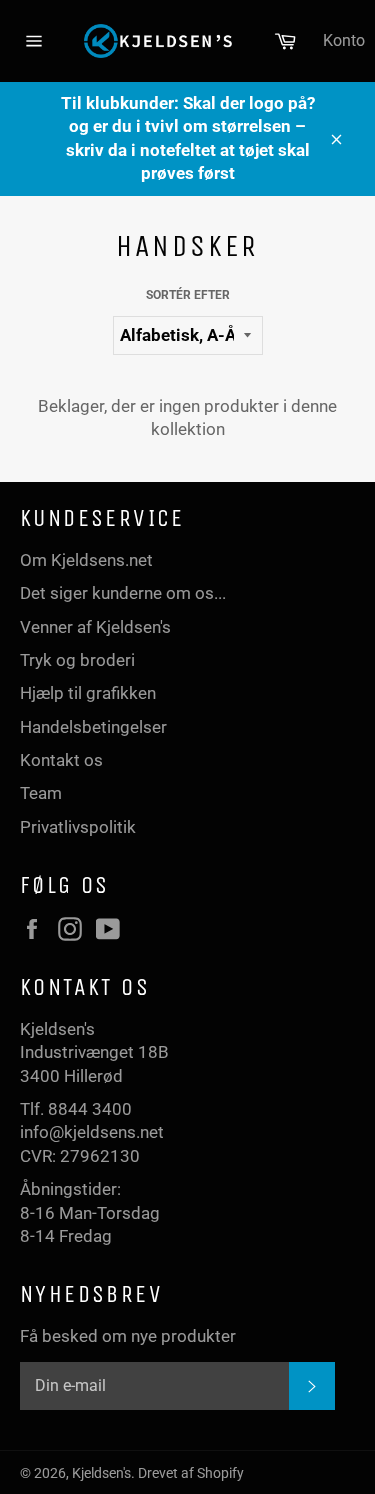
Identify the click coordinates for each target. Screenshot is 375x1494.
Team (41, 793)
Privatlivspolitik (78, 827)
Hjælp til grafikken (88, 693)
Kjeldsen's (101, 1473)
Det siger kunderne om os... (123, 593)
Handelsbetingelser (93, 727)
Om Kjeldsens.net (86, 560)
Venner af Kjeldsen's (95, 627)
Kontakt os (61, 760)
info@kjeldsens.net (92, 1132)
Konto (344, 40)
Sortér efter (188, 295)
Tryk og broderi (77, 660)
